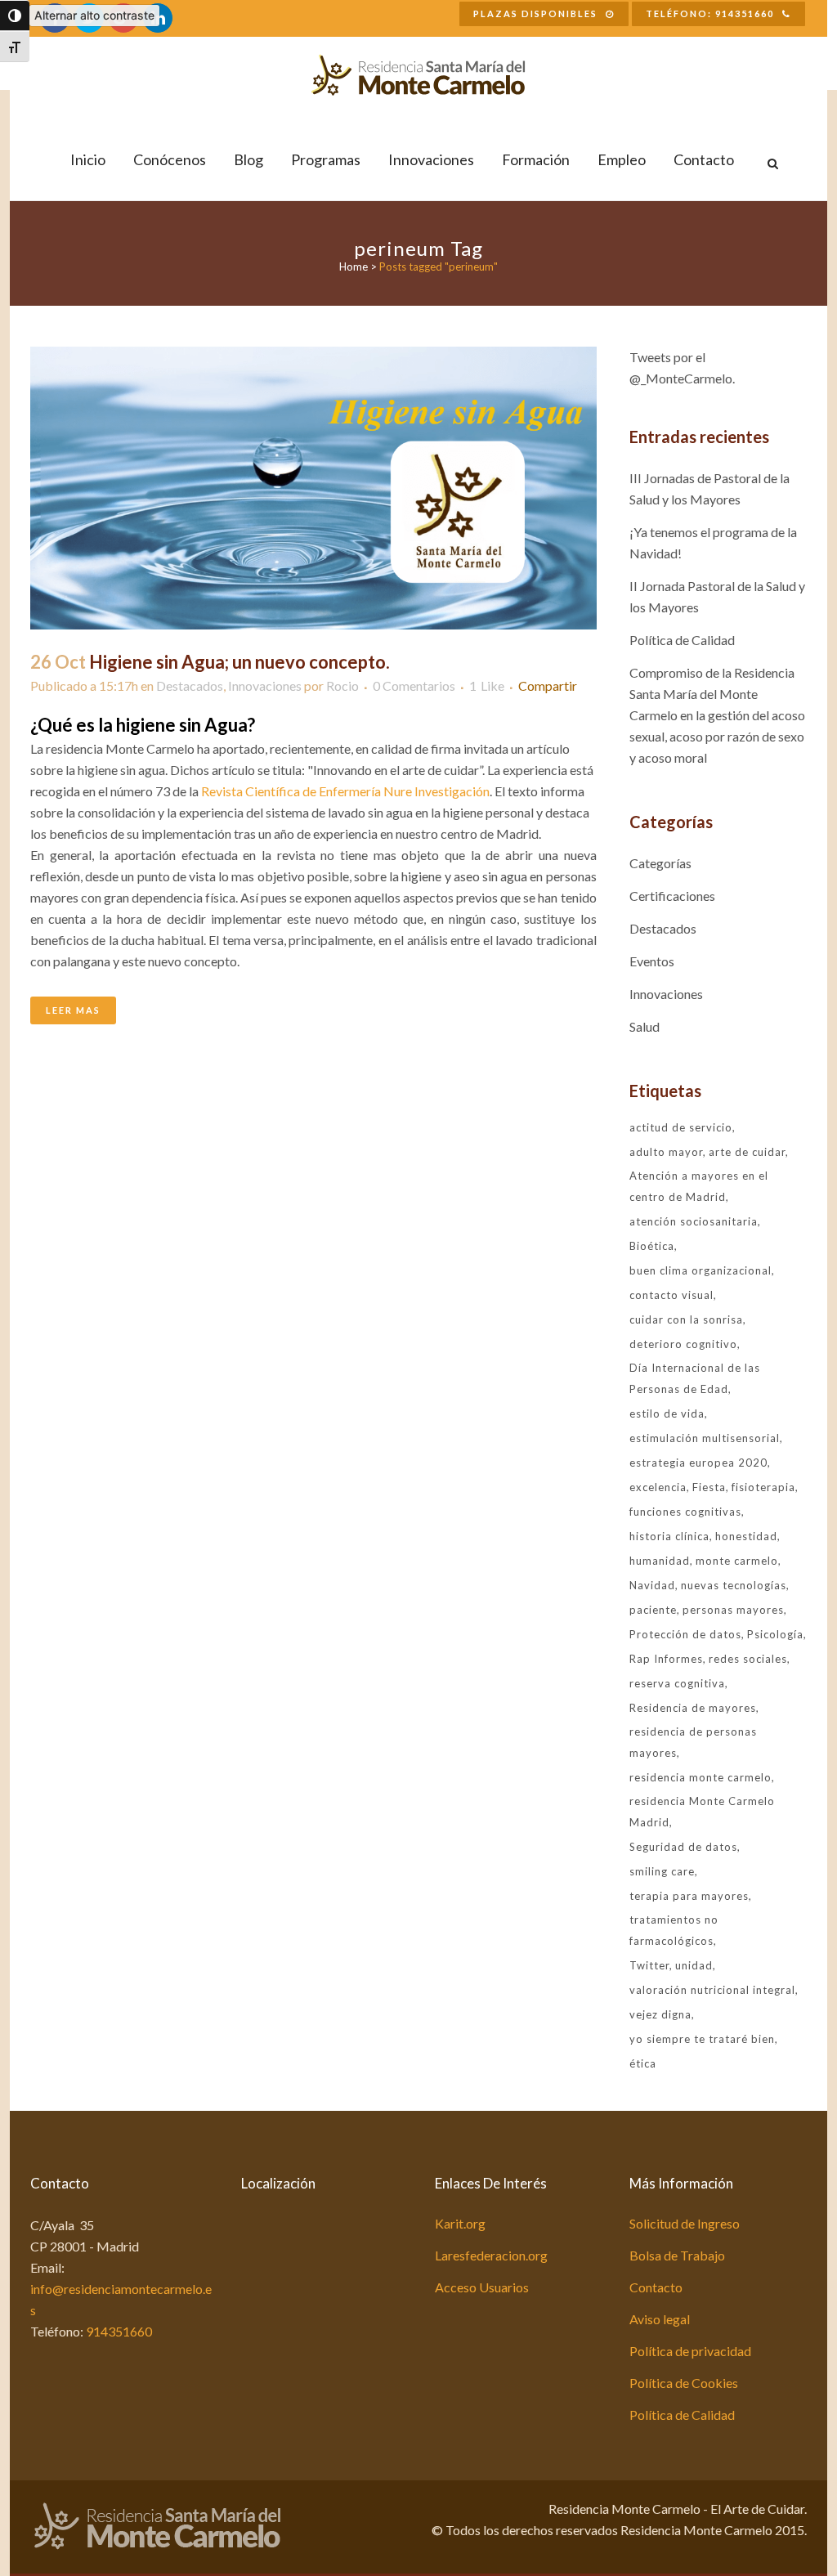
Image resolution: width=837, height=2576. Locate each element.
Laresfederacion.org (491, 2255)
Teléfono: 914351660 (710, 13)
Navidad (652, 1585)
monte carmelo (737, 1561)
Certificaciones (672, 896)
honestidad (746, 1536)
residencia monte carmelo (700, 1777)
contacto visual (671, 1295)
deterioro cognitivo (683, 1344)
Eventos (652, 961)
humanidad (660, 1561)
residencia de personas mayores (693, 1742)
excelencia (658, 1487)
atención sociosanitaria (694, 1221)
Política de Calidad (682, 640)
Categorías (660, 863)
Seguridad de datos (683, 1847)
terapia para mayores (689, 1896)
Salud (645, 1026)
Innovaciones (265, 685)
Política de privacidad (690, 2351)
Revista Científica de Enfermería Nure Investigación (345, 791)
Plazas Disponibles (535, 13)
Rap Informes (666, 1659)
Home (354, 267)
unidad (694, 1965)
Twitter (649, 1965)
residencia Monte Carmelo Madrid (702, 1812)
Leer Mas (73, 1010)
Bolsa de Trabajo (677, 2255)
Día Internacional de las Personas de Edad (695, 1378)
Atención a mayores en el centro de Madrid (699, 1186)
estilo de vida (667, 1413)
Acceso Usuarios (482, 2287)
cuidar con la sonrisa (686, 1319)
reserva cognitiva (677, 1683)
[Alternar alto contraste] (15, 16)
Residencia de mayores (693, 1708)
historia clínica (669, 1536)
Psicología (775, 1634)
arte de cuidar (747, 1152)
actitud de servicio (681, 1127)
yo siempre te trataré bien (702, 2039)
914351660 (119, 2331)
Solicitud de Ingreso (685, 2223)
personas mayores (733, 1610)
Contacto (656, 2287)
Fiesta (709, 1487)
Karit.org (460, 2223)
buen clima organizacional (700, 1270)
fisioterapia (763, 1487)
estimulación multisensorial (705, 1438)
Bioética (652, 1246)
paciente (653, 1610)
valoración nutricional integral (712, 1990)
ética (643, 2063)
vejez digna (660, 2014)
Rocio (342, 685)
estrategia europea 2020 (698, 1463)
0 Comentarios (414, 685)
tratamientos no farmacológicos (674, 1930)
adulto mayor (666, 1152)
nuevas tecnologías (734, 1585)
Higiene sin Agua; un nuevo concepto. (239, 662)
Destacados (190, 685)
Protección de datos (685, 1634)
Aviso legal (660, 2319)
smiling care (662, 1871)
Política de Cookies (684, 2383)
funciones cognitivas (685, 1512)
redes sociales (748, 1659)
